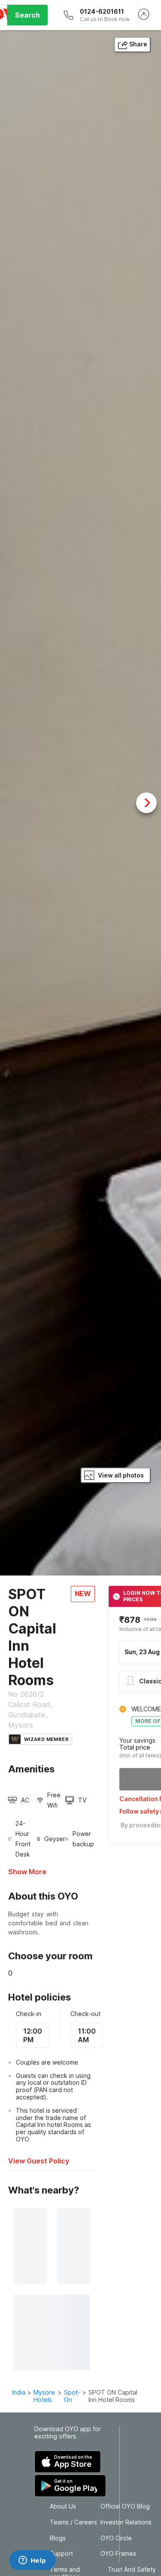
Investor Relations (126, 2522)
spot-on (72, 2396)
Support (61, 2554)
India (19, 2392)
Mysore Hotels (44, 2396)
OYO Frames (118, 2554)
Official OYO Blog (125, 2506)
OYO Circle (116, 2538)
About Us (63, 2506)
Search (27, 15)
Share (138, 44)
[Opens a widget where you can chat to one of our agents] (32, 2561)
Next (146, 803)
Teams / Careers (73, 2522)
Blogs (58, 2538)
